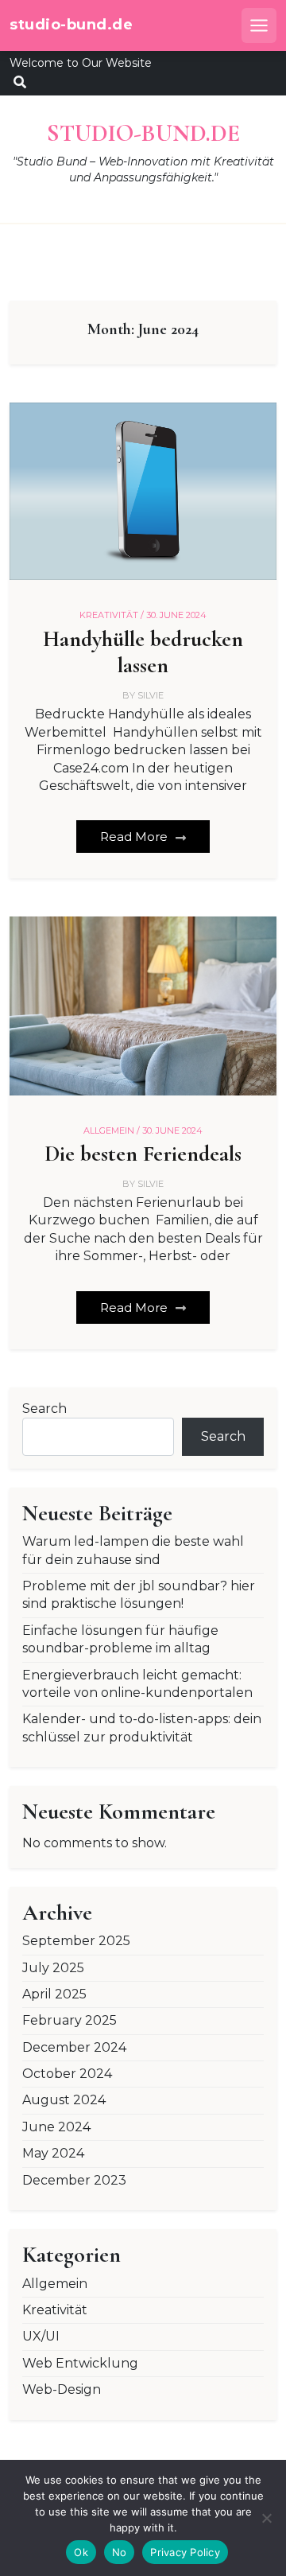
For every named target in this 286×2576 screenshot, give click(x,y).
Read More (135, 837)
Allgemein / (112, 1130)
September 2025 (76, 1941)
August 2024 (64, 2100)
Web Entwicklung (80, 2363)
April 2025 (54, 1994)
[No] (266, 2518)
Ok (81, 2552)
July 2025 (53, 1968)
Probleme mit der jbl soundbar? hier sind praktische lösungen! (139, 1595)
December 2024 (74, 2047)
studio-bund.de (71, 25)
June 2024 (56, 2127)
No (120, 2552)
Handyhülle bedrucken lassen (143, 653)
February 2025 (70, 2020)
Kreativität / (112, 615)
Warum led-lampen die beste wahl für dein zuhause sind (133, 1550)
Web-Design (62, 2389)
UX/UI (41, 2336)
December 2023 (74, 2180)
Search (44, 1409)
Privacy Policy (185, 2552)
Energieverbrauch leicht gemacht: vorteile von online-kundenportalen (137, 1684)
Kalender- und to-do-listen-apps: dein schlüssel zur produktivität (142, 1728)
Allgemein (55, 2284)
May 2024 (53, 2153)
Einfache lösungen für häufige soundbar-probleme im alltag (120, 1639)
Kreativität (55, 2310)
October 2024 (67, 2074)
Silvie (151, 695)
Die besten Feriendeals (143, 1154)
